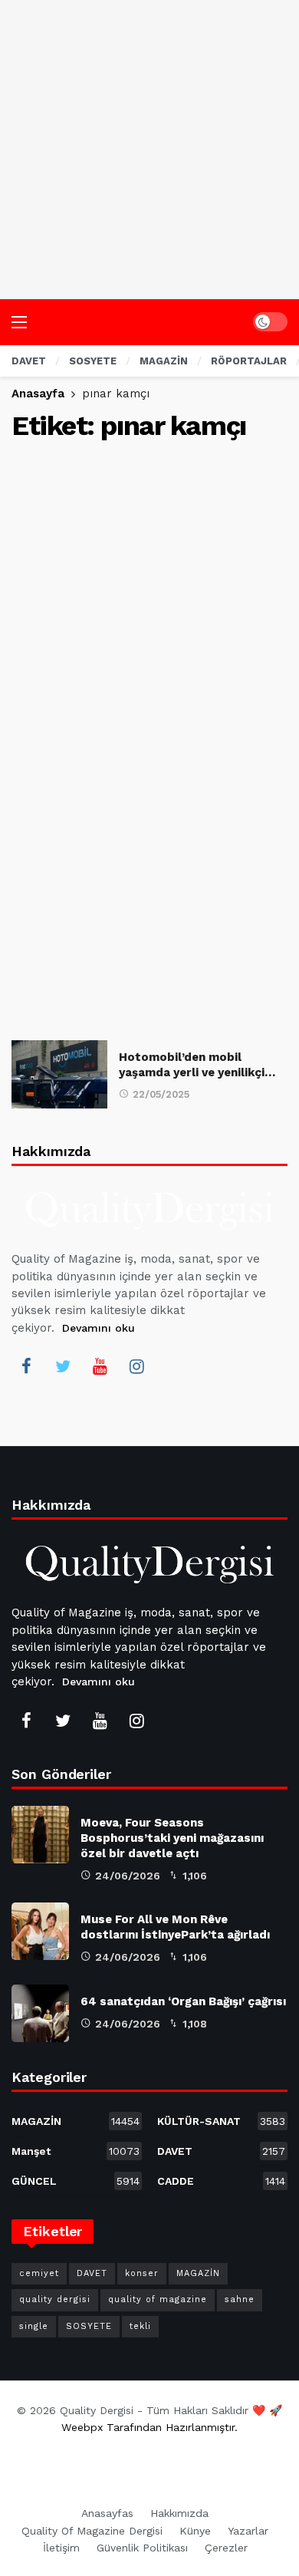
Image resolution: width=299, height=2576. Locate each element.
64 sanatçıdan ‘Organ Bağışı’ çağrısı (183, 2001)
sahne (240, 2299)
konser (142, 2273)
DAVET (221, 2151)
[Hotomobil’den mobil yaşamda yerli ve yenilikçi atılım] (59, 1074)
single (34, 2326)
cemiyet (39, 2273)
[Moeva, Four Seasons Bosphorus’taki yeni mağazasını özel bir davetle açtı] (40, 1835)
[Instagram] (136, 1366)
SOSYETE (89, 2326)
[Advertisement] (149, 150)
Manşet (76, 2151)
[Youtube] (100, 1366)
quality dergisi (55, 2299)
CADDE (221, 2181)
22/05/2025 (161, 1094)
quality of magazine (158, 2299)
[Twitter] (63, 1366)
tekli (140, 2326)
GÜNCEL (76, 2181)
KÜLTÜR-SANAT (221, 2121)
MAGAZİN (76, 2121)
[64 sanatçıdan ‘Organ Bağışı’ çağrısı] (40, 2013)
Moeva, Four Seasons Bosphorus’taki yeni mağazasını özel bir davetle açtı (172, 1838)
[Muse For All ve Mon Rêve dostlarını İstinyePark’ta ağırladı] (40, 1931)
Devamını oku (99, 1328)
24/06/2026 (128, 1876)
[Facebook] (26, 1366)
